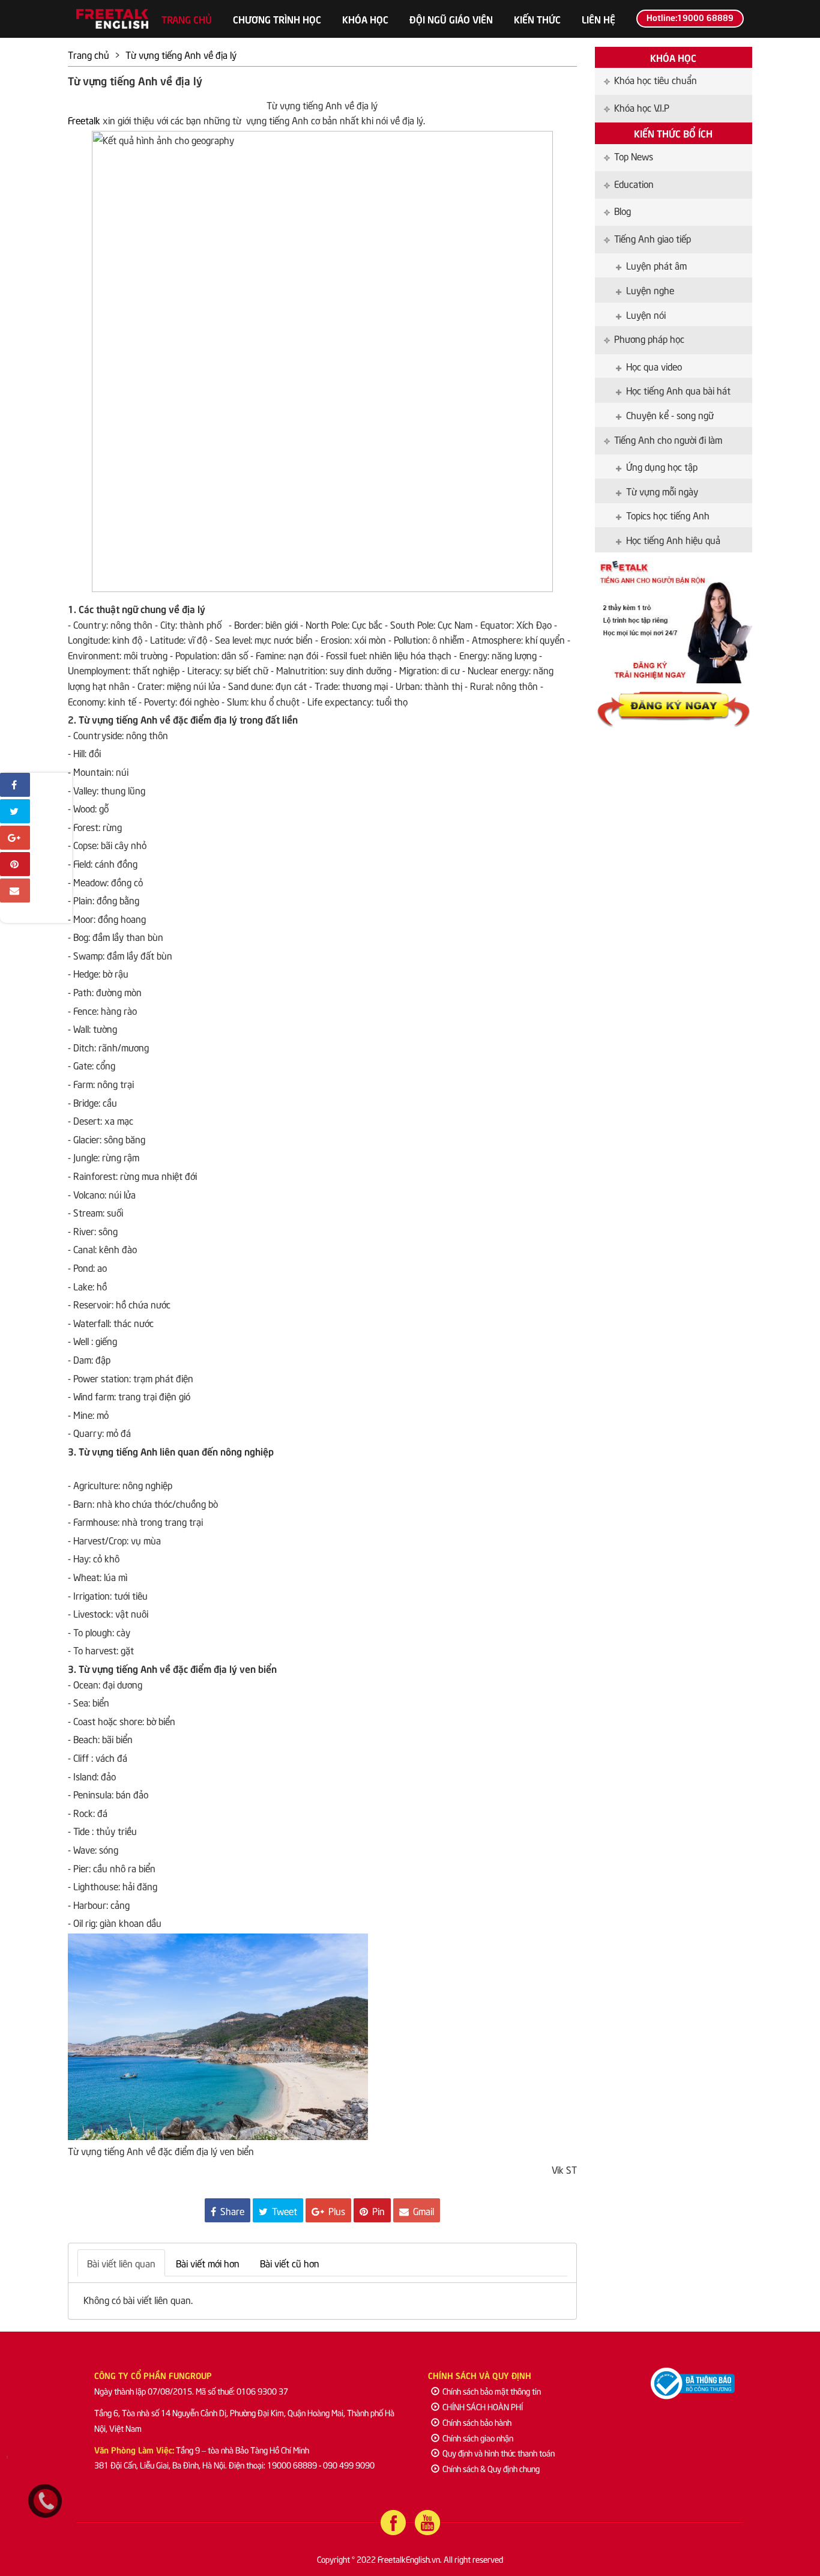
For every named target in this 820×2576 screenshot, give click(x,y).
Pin (377, 2210)
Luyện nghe (650, 289)
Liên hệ (598, 19)
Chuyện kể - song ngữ (670, 414)
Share (231, 2210)
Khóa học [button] (365, 19)
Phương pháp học (649, 338)
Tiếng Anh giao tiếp (653, 238)
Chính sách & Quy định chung (491, 2468)
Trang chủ (187, 19)
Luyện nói (646, 314)
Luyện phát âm (656, 265)
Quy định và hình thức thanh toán (499, 2453)
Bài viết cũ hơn (290, 2263)
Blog (623, 210)
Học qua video (654, 366)
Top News (634, 156)
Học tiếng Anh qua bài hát (678, 390)
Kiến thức (537, 19)
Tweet (283, 2210)
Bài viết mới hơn (208, 2263)
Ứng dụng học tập (662, 466)
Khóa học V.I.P (642, 107)
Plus (336, 2210)
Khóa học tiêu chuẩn (656, 79)
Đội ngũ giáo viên (451, 19)
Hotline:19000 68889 (690, 17)
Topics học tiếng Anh (668, 515)
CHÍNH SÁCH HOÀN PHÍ (483, 2406)
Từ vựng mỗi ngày (662, 491)
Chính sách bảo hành (477, 2422)
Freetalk (85, 119)
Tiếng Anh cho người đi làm (668, 439)
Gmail (422, 2210)
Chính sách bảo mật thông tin (492, 2391)
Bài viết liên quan (121, 2263)
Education (634, 183)
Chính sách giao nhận (478, 2438)
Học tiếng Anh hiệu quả (673, 539)
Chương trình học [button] (277, 19)
